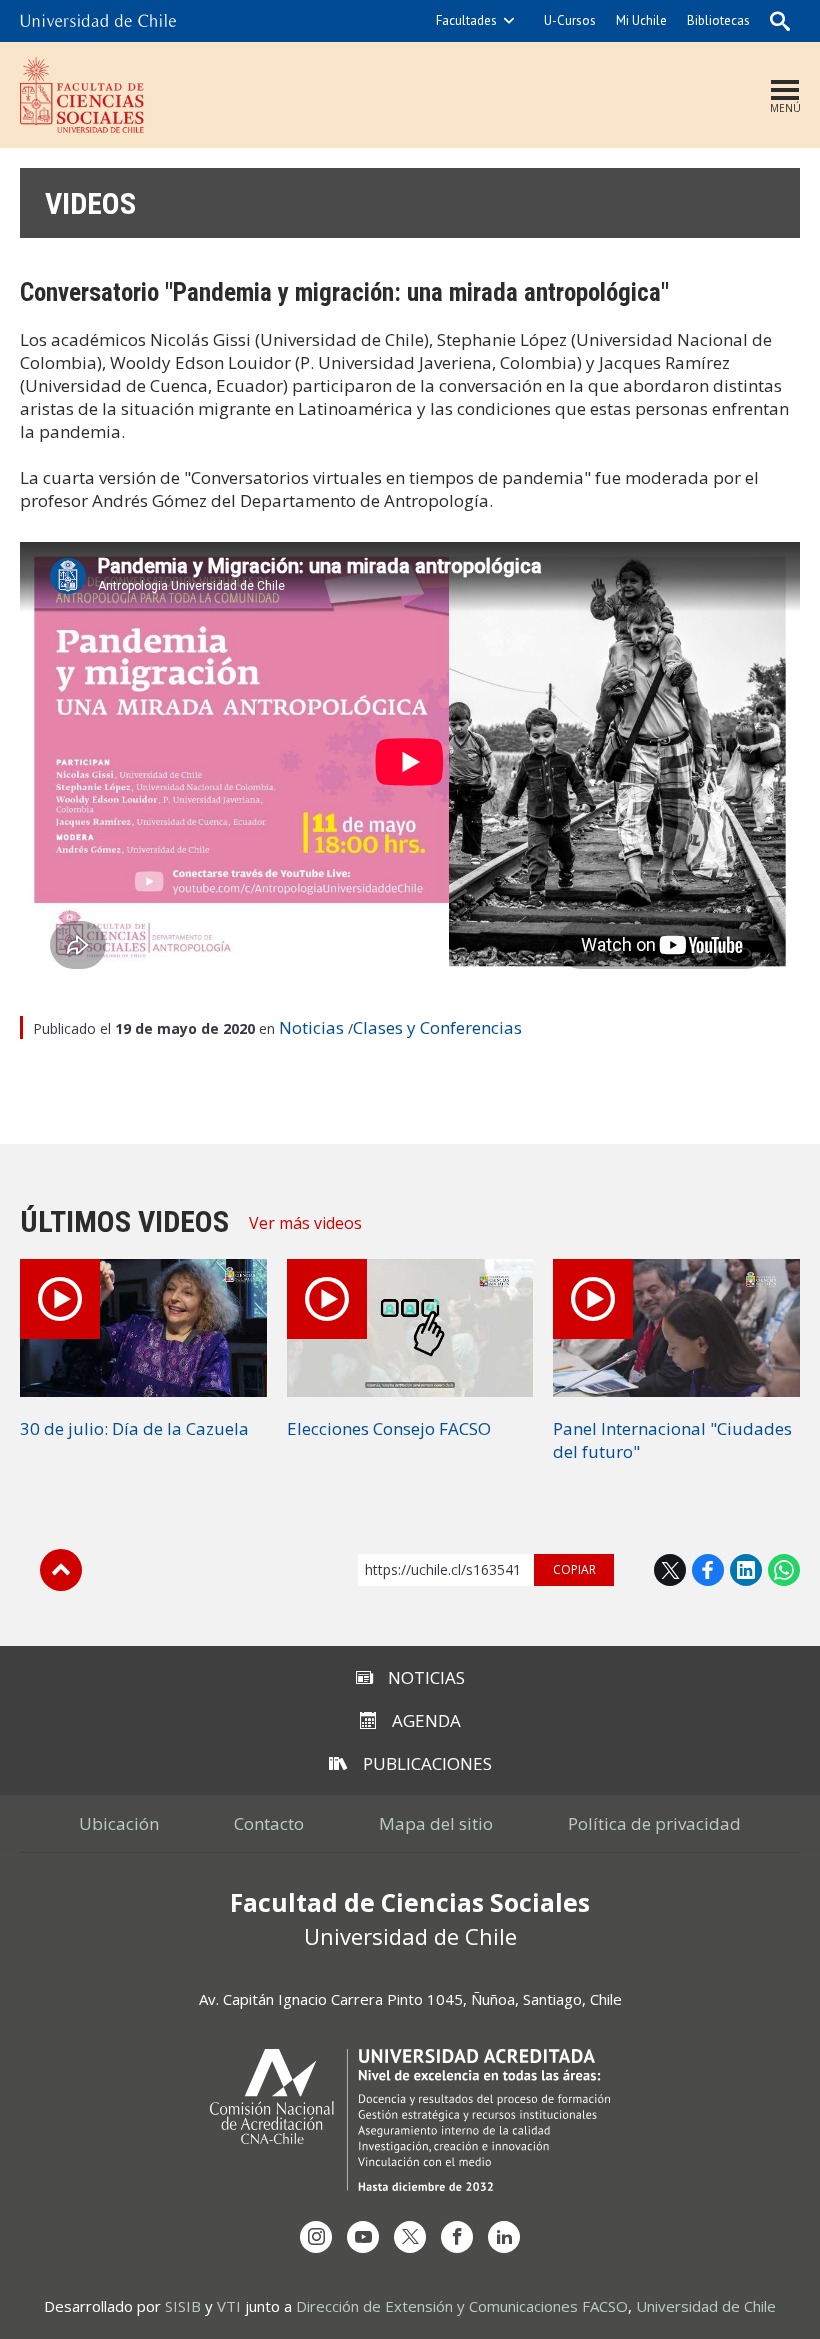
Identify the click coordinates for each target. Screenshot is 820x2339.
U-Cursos (570, 20)
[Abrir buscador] (780, 21)
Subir (61, 1570)
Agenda (426, 1720)
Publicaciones (427, 1763)
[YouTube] (363, 2237)
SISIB (183, 2306)
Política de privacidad (654, 1823)
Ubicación (119, 1823)
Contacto (269, 1823)
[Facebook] (457, 2237)
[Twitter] (410, 2237)
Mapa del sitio (436, 1823)
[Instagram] (316, 2237)
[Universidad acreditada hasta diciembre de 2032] (410, 2119)
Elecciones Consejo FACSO (389, 1428)
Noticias (311, 1027)
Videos (90, 203)
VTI (229, 2306)
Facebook (708, 1570)
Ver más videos (305, 1223)
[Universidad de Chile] (98, 21)
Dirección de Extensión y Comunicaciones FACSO (462, 2306)
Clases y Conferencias (437, 1027)
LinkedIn (746, 1570)
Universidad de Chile (706, 2306)
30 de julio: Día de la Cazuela (134, 1428)
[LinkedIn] (504, 2237)
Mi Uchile (641, 20)
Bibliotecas (718, 20)
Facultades (466, 20)
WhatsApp (784, 1570)
